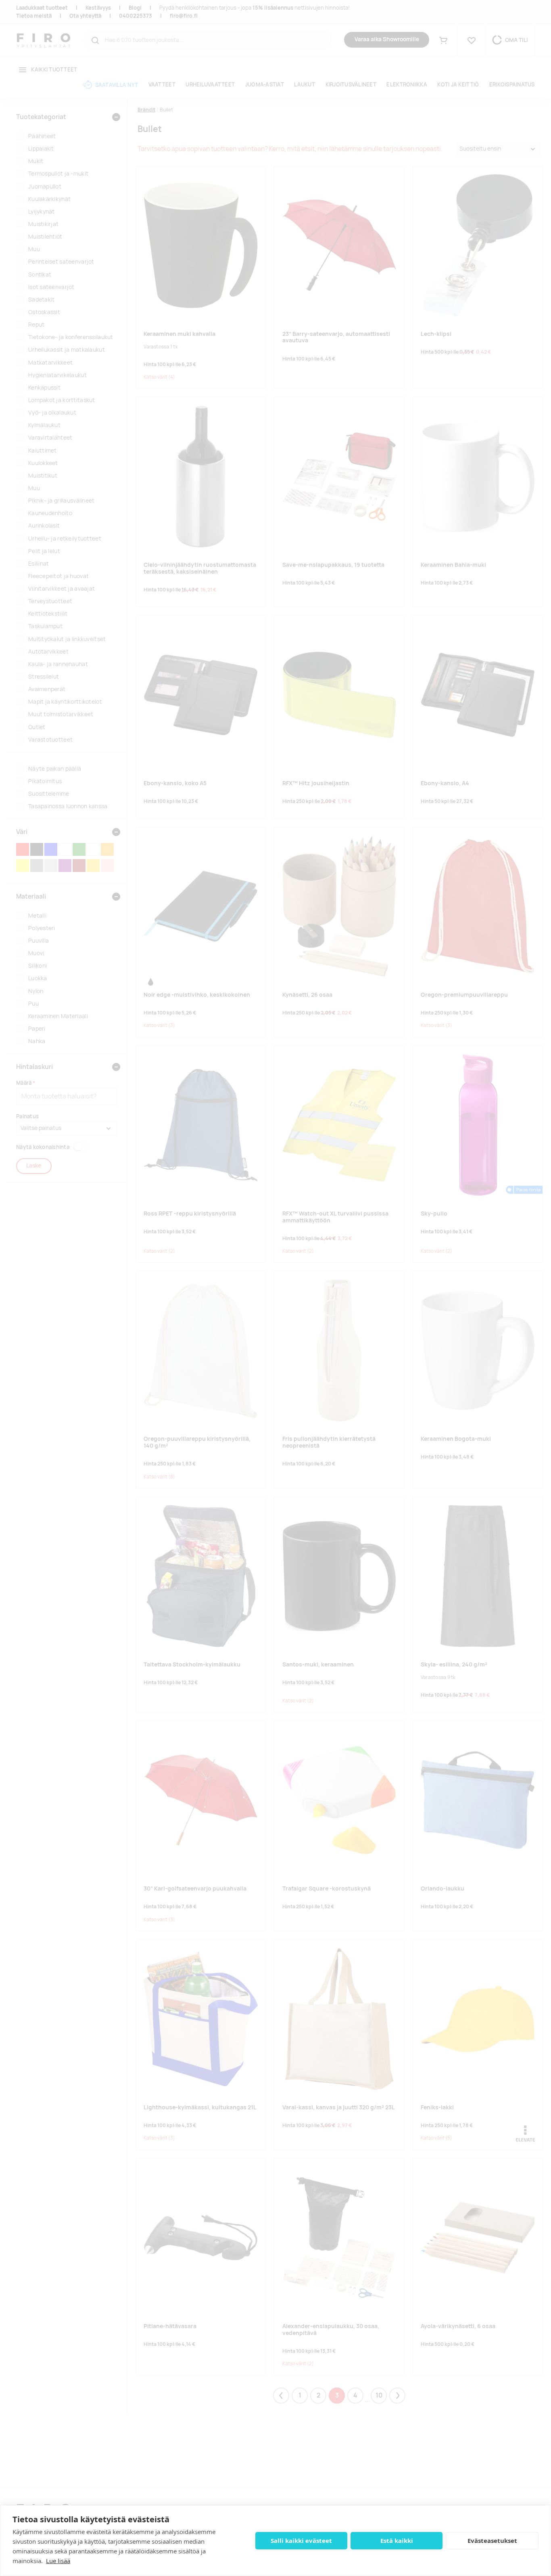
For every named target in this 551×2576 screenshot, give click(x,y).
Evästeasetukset (492, 2540)
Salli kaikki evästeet (301, 2540)
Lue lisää (58, 2561)
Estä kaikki (397, 2540)
